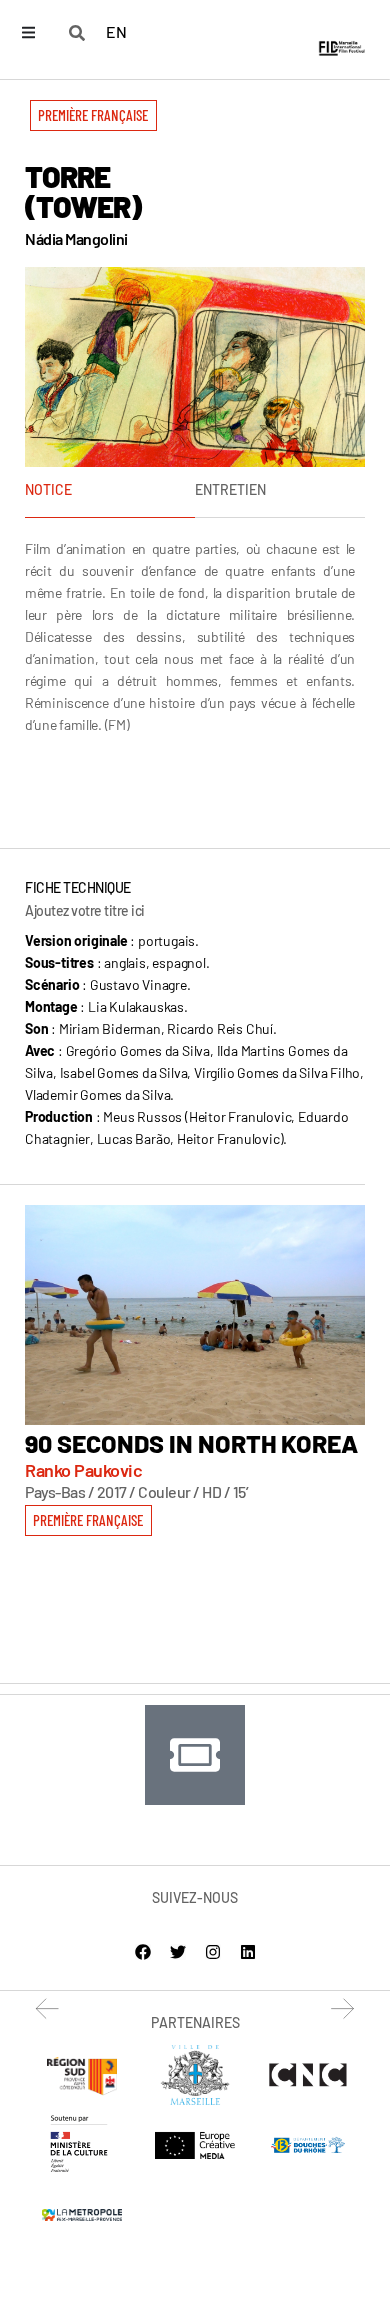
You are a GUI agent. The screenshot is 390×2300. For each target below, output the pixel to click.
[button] (93, 115)
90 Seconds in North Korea (191, 1443)
